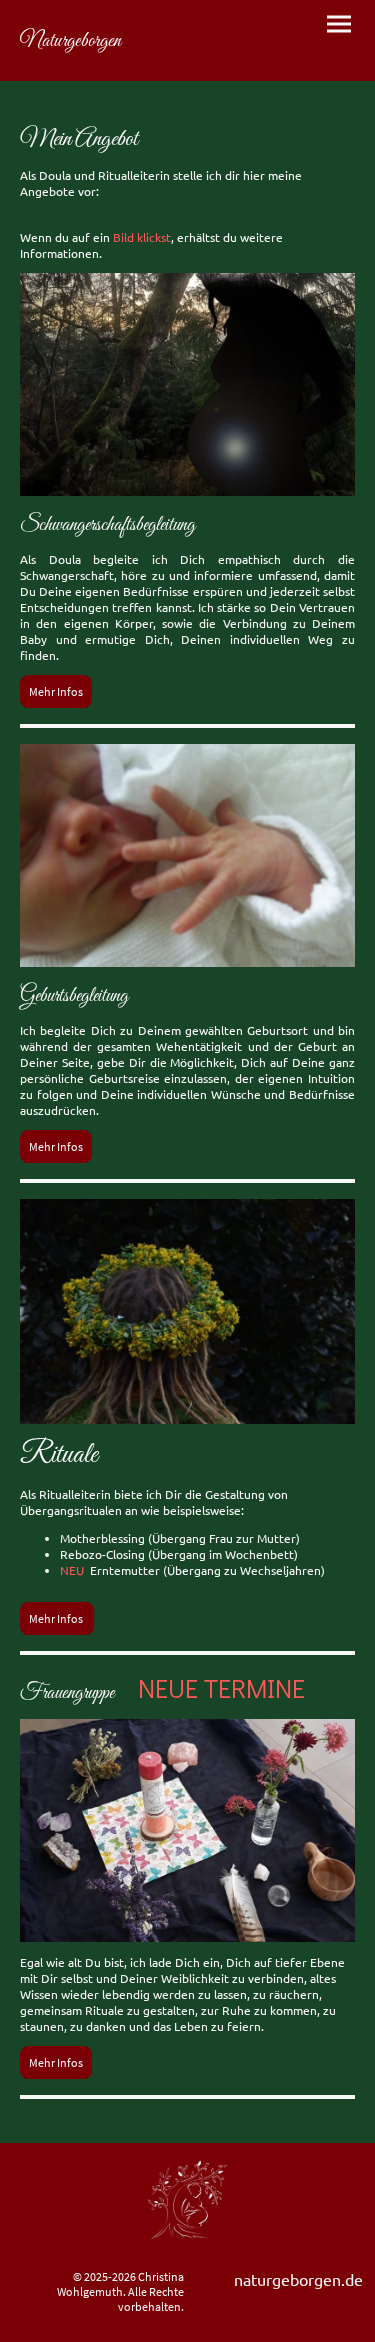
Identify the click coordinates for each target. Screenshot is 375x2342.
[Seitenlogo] (102, 63)
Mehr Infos (56, 691)
